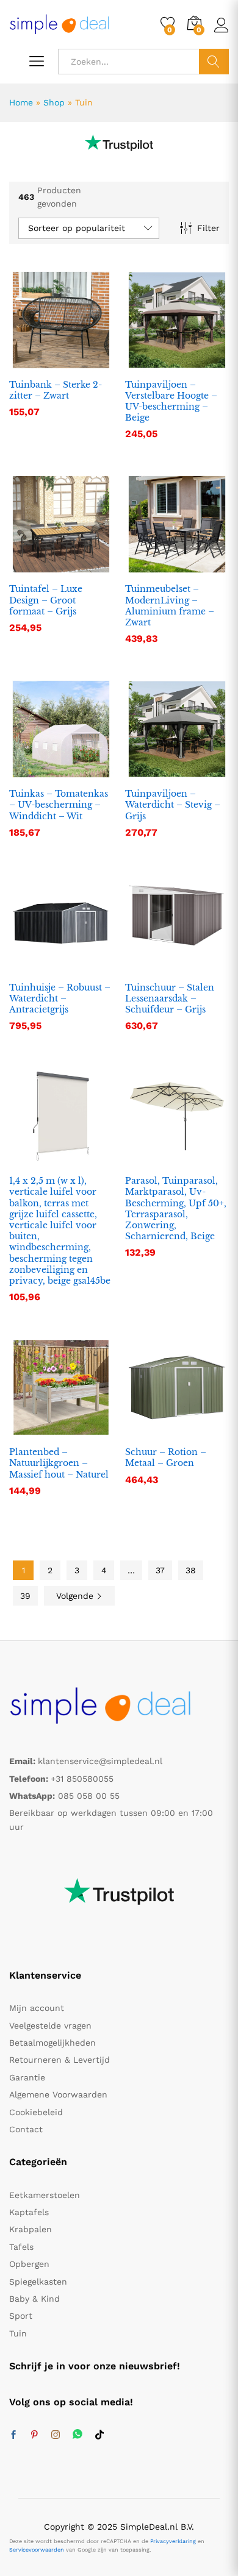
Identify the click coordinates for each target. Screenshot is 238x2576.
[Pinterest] (34, 2435)
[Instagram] (56, 2435)
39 (25, 1596)
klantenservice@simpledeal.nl (100, 1761)
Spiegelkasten (38, 2282)
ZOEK (214, 62)
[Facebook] (13, 2435)
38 (191, 1570)
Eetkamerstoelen (45, 2195)
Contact (26, 2129)
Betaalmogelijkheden (52, 2043)
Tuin (18, 2333)
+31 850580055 (82, 1779)
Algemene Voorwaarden (58, 2094)
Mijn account (37, 2008)
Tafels (21, 2247)
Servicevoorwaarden (37, 2550)
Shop (54, 102)
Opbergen (29, 2264)
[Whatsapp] (78, 2435)
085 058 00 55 (89, 1796)
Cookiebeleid (36, 2112)
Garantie (27, 2077)
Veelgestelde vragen (50, 2026)
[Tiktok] (99, 2435)
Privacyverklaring (173, 2541)
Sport (21, 2316)
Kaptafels (29, 2212)
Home (21, 102)
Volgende (76, 1596)
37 (160, 1570)
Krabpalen (31, 2229)
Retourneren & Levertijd (60, 2060)
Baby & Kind (34, 2299)
